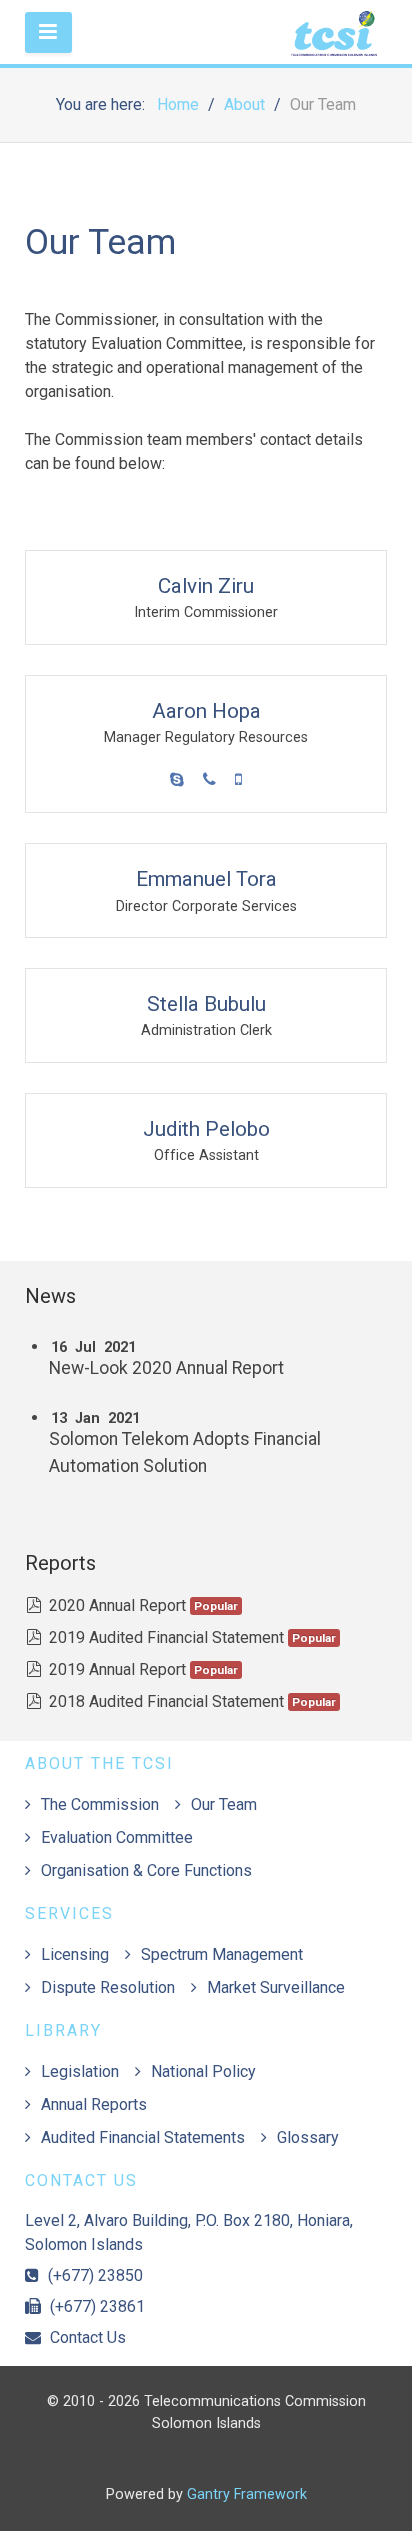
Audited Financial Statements (143, 2137)
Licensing (75, 1954)
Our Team (224, 1804)
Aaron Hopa (206, 711)
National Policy (203, 2071)
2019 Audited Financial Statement (166, 1637)
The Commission (100, 1804)
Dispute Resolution (108, 1987)
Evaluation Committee (117, 1837)
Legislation (80, 2071)
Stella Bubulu (206, 1004)
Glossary (308, 2137)
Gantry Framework (247, 2494)
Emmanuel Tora (206, 879)
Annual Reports (94, 2104)
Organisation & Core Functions (146, 1870)
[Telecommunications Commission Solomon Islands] (206, 32)
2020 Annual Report (117, 1605)
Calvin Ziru (206, 586)
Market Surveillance (276, 1987)
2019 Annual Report (117, 1669)
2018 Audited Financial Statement (166, 1701)
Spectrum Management (222, 1954)
